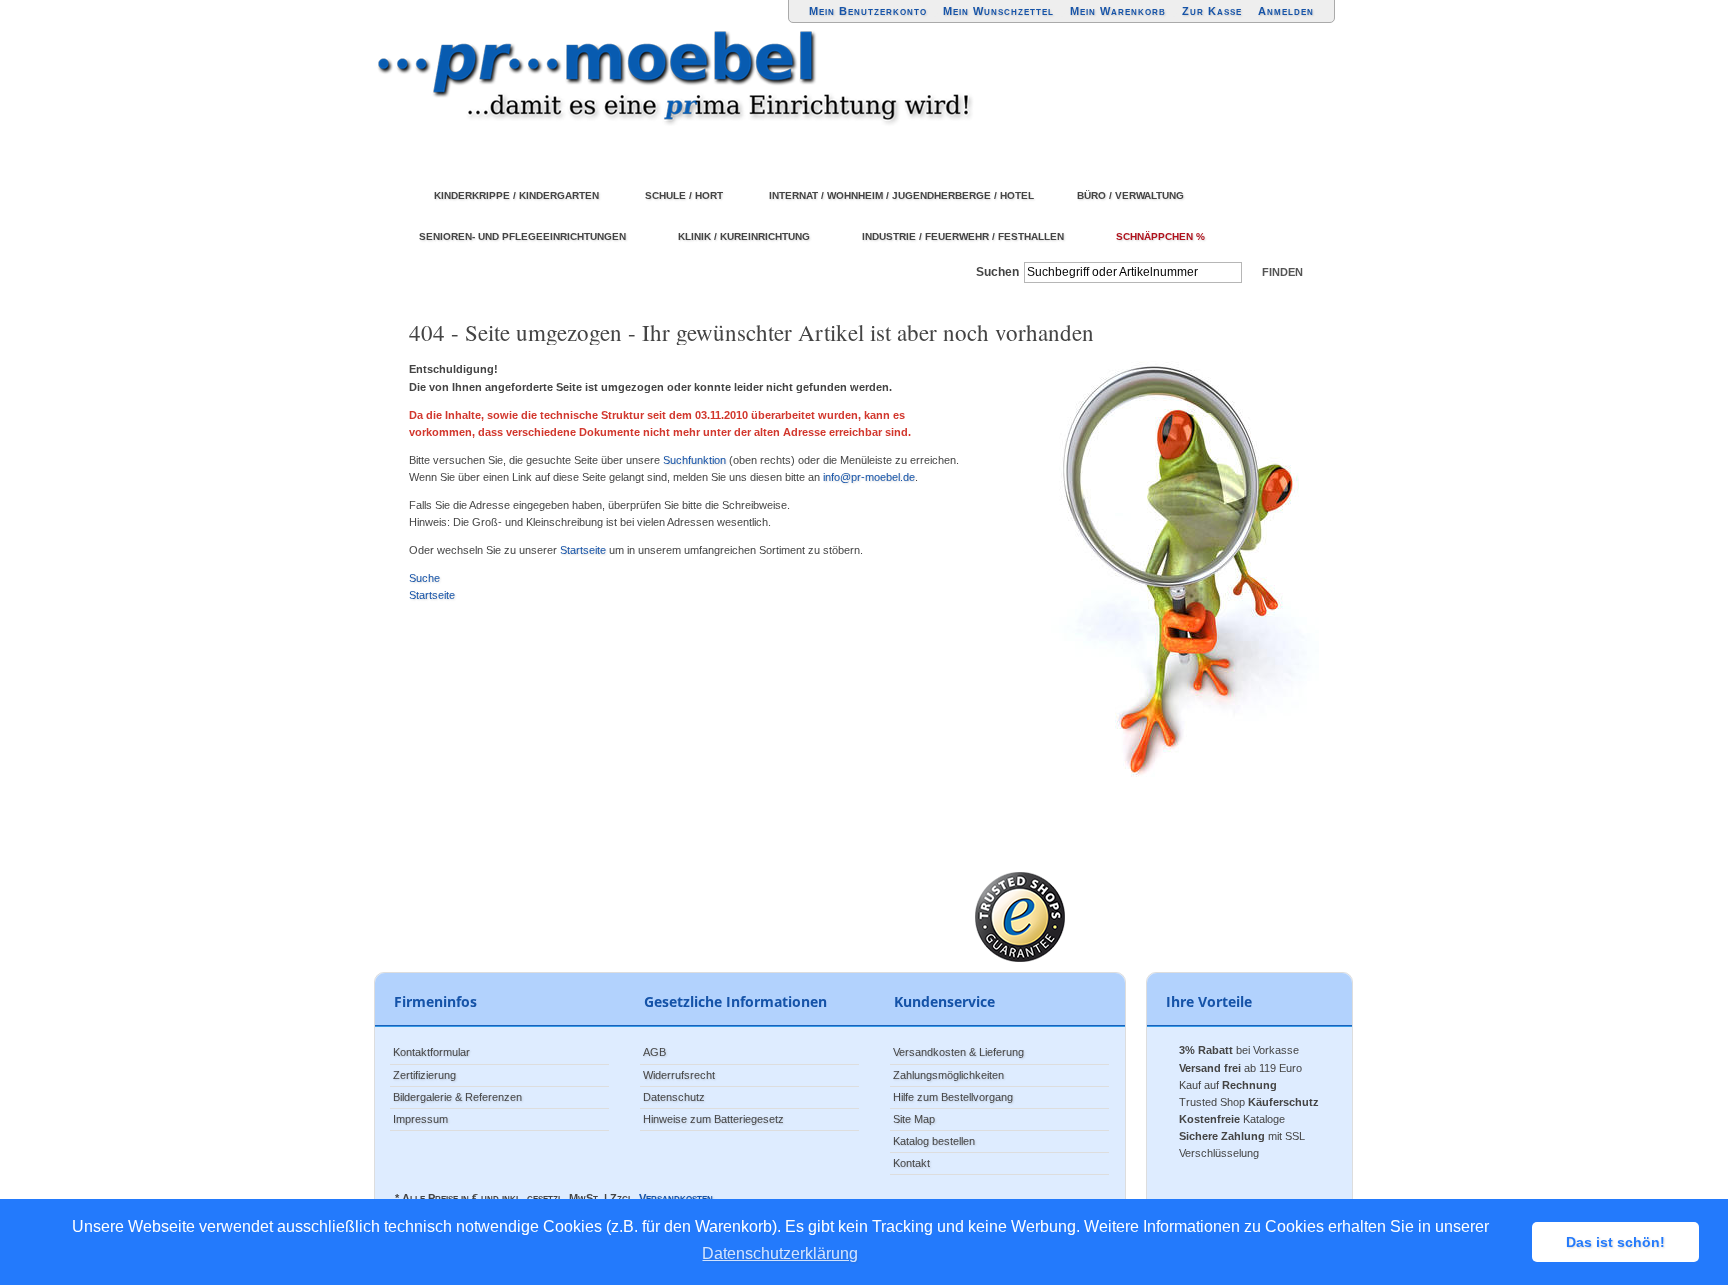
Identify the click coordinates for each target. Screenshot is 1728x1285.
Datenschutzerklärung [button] (780, 1253)
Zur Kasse (1212, 11)
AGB (654, 1052)
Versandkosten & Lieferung (958, 1052)
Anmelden (1286, 11)
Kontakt (911, 1163)
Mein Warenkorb (1118, 11)
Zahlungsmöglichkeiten (948, 1075)
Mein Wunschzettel (998, 11)
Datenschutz (674, 1097)
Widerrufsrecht (679, 1075)
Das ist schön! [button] (1615, 1242)
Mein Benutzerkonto (868, 11)
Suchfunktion (694, 460)
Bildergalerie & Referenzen (457, 1097)
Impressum (420, 1119)
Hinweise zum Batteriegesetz (713, 1119)
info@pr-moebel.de (869, 477)
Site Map (914, 1119)
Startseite (583, 550)
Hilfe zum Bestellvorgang (953, 1097)
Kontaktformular (431, 1052)
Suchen (997, 272)
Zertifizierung (424, 1075)
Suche (424, 578)
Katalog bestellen (934, 1141)
